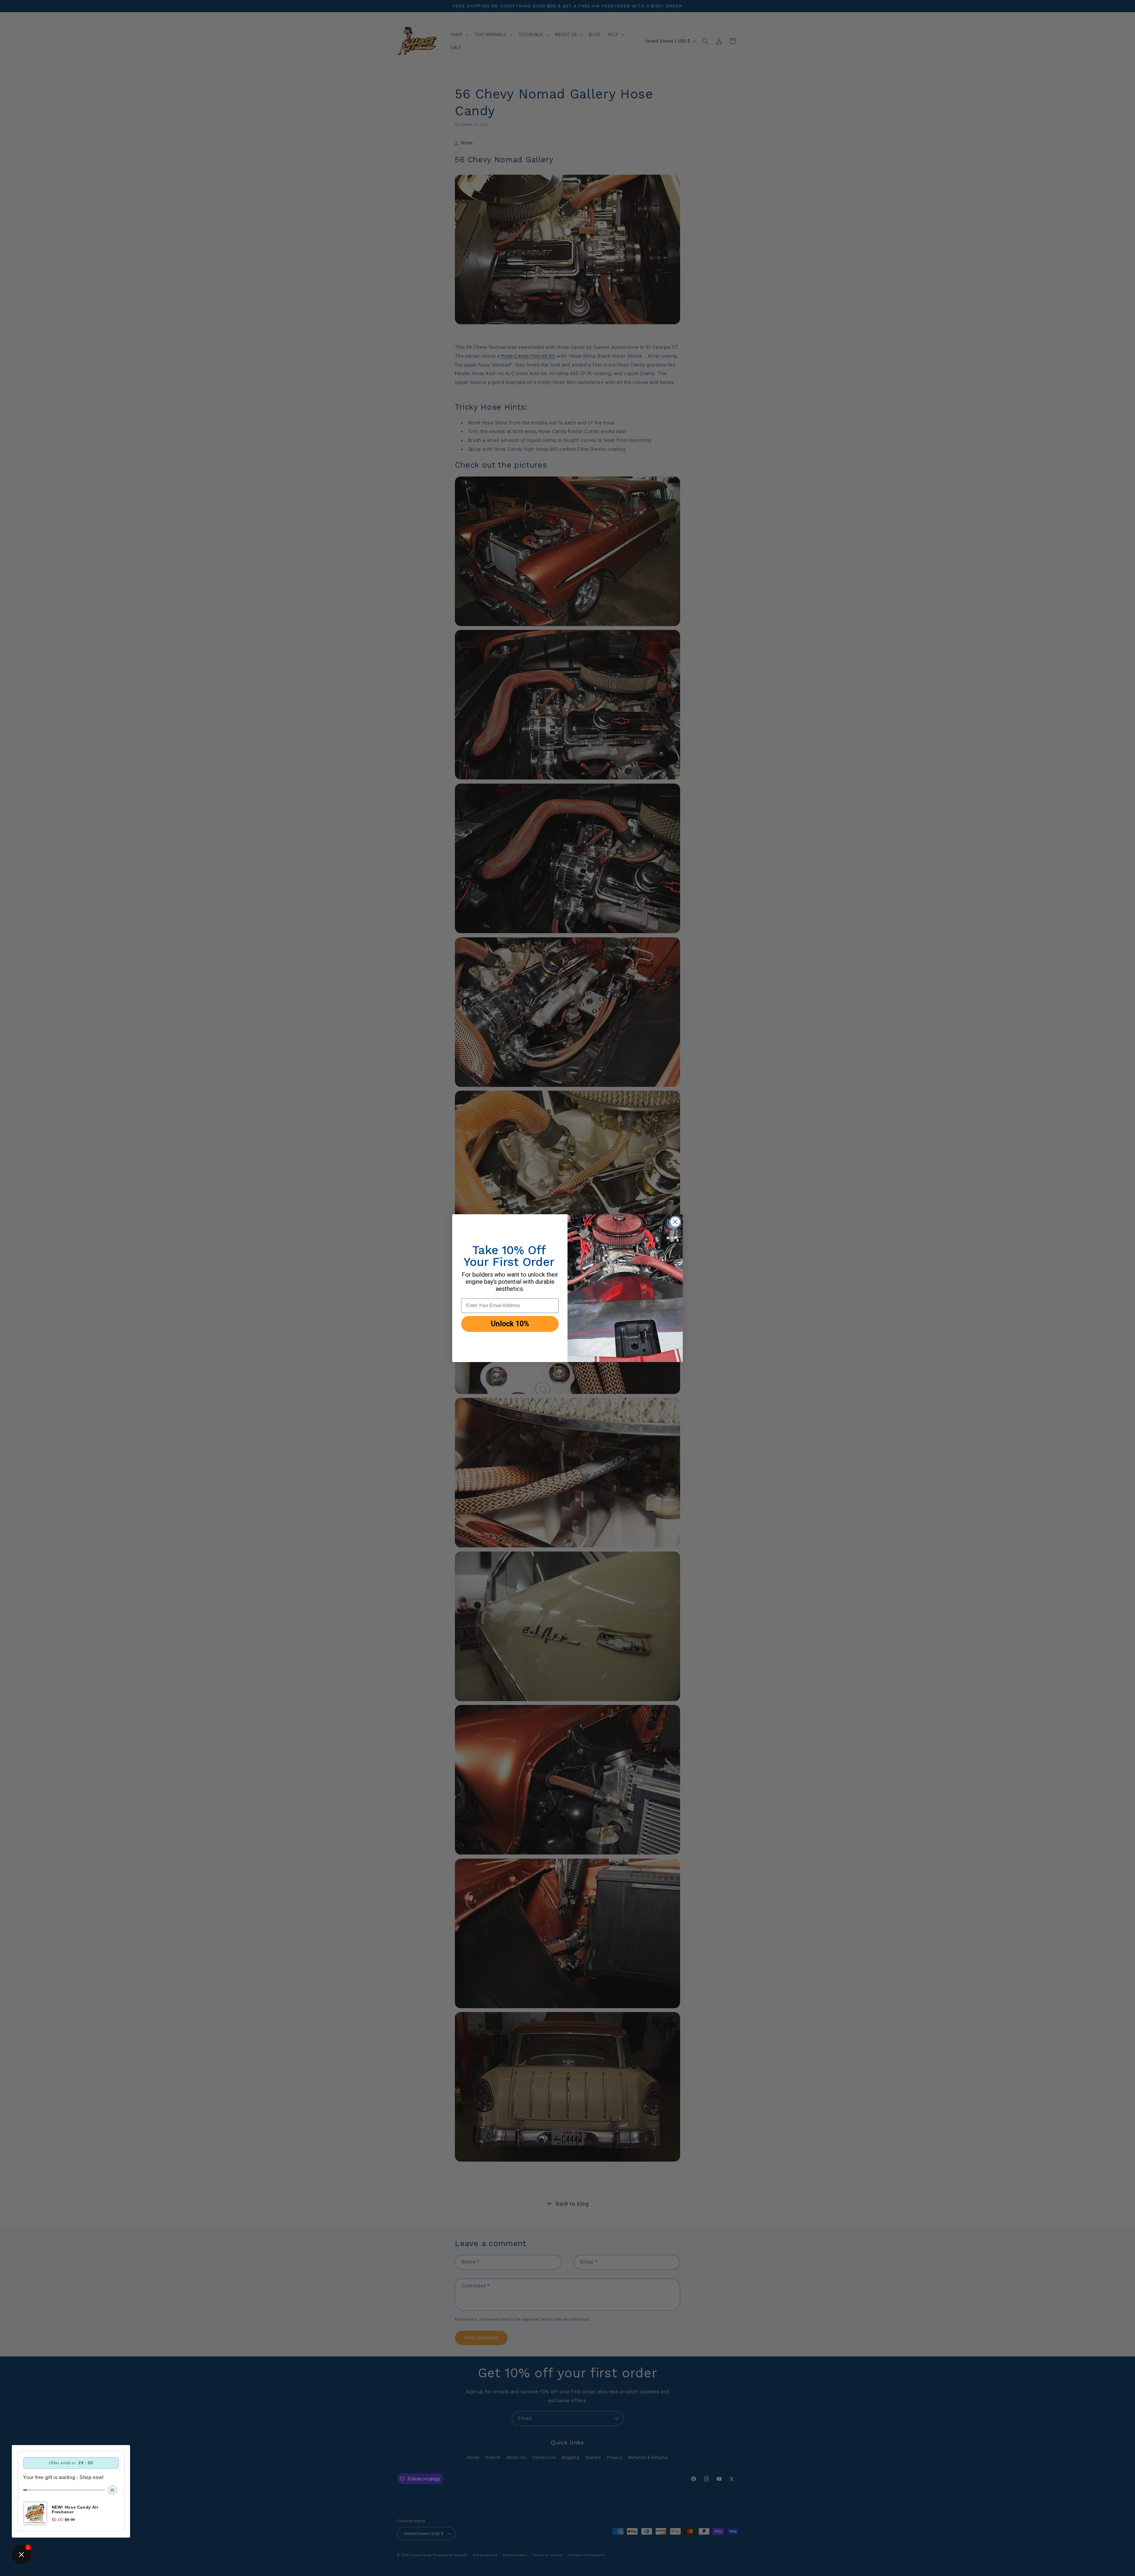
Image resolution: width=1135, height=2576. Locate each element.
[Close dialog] (675, 1222)
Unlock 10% (510, 1324)
